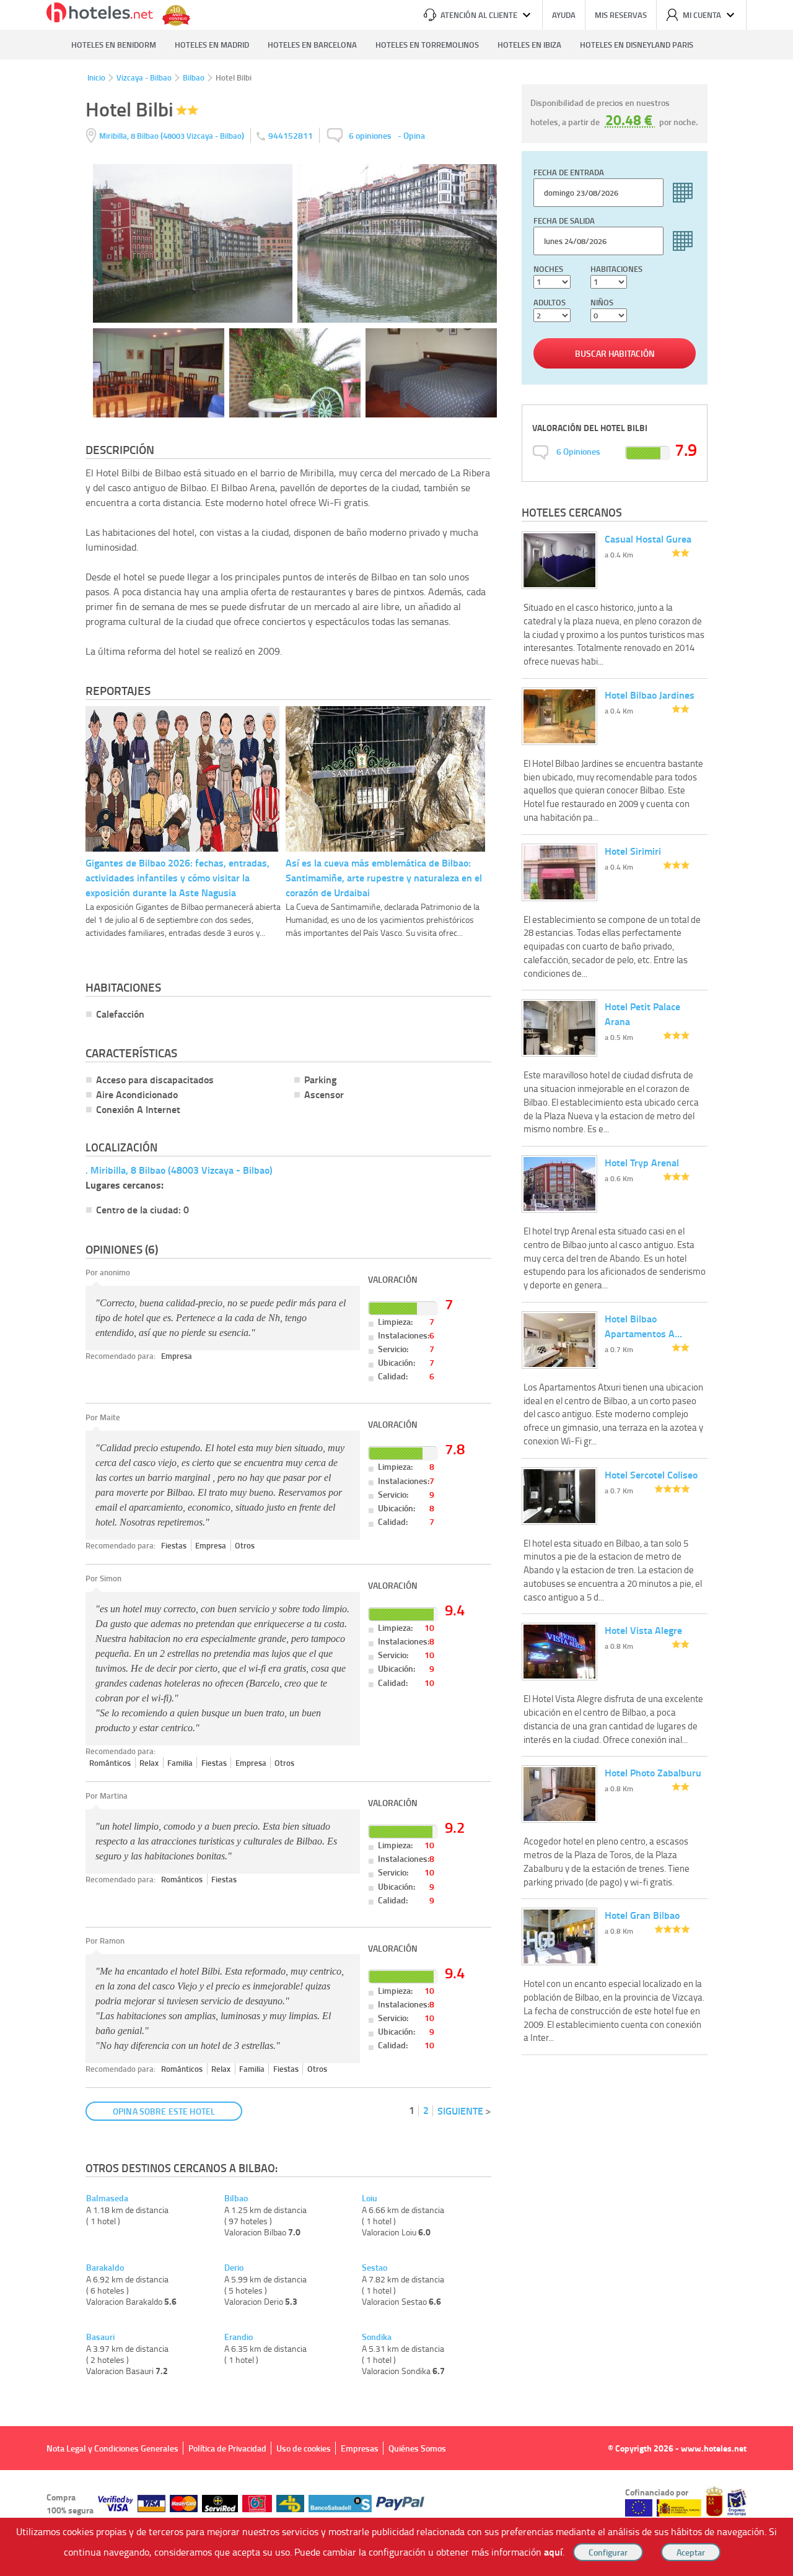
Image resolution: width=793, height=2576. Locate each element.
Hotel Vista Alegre (643, 1630)
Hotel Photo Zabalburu (653, 1772)
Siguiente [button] (460, 2111)
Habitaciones (616, 269)
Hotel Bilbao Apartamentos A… (643, 1326)
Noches (548, 269)
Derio (234, 2268)
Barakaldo (105, 2268)
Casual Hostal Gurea (648, 539)
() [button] (173, 135)
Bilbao (194, 77)
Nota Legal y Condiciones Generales (112, 2448)
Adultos (550, 302)
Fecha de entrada (569, 172)
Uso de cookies (304, 2448)
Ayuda (564, 15)
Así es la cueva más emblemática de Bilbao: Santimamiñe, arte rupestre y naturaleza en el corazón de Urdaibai (384, 877)
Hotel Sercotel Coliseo (651, 1474)
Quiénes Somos (417, 2448)
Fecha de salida (564, 220)
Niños (602, 302)
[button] (396, 1288)
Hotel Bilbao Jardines (650, 695)
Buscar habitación (615, 353)
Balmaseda (107, 2198)
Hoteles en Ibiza (529, 45)
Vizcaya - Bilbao (144, 77)
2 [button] (426, 2110)
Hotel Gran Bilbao (642, 1915)
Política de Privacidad (227, 2448)
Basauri (100, 2337)
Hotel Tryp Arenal (642, 1162)
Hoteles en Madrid (212, 45)
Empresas (360, 2448)
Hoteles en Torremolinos (427, 45)
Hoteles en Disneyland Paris (637, 45)
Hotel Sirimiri (633, 851)
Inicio (96, 77)
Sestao (375, 2268)
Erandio (239, 2337)
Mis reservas (621, 15)
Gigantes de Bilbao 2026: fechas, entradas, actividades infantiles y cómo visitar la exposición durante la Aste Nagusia (177, 877)
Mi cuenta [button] (702, 15)
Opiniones (578, 451)
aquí (553, 2552)
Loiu (370, 2198)
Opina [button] (414, 135)
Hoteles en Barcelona (312, 45)
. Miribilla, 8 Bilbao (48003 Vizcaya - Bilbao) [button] (179, 1170)
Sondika (377, 2337)
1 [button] (412, 2110)
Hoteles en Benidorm (114, 45)
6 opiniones (370, 135)
